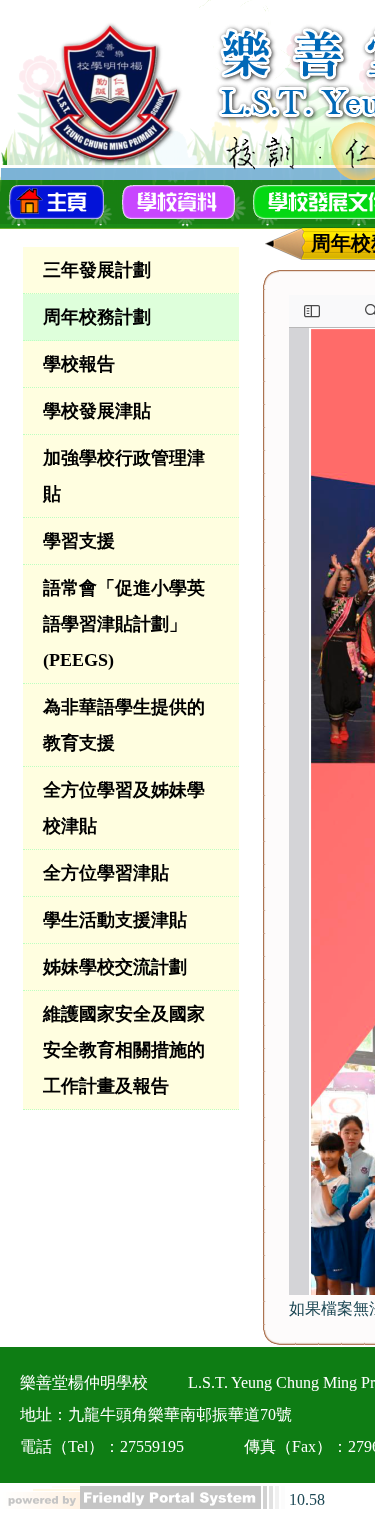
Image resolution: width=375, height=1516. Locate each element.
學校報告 (79, 364)
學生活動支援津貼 (115, 920)
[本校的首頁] (56, 200)
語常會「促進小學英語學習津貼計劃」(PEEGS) (124, 624)
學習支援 (79, 541)
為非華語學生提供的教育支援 (124, 725)
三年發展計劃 (97, 270)
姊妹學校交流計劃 (115, 967)
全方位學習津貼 (106, 873)
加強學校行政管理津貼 (124, 476)
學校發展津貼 (97, 411)
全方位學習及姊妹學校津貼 (124, 808)
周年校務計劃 (97, 317)
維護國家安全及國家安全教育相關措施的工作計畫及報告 (124, 1050)
